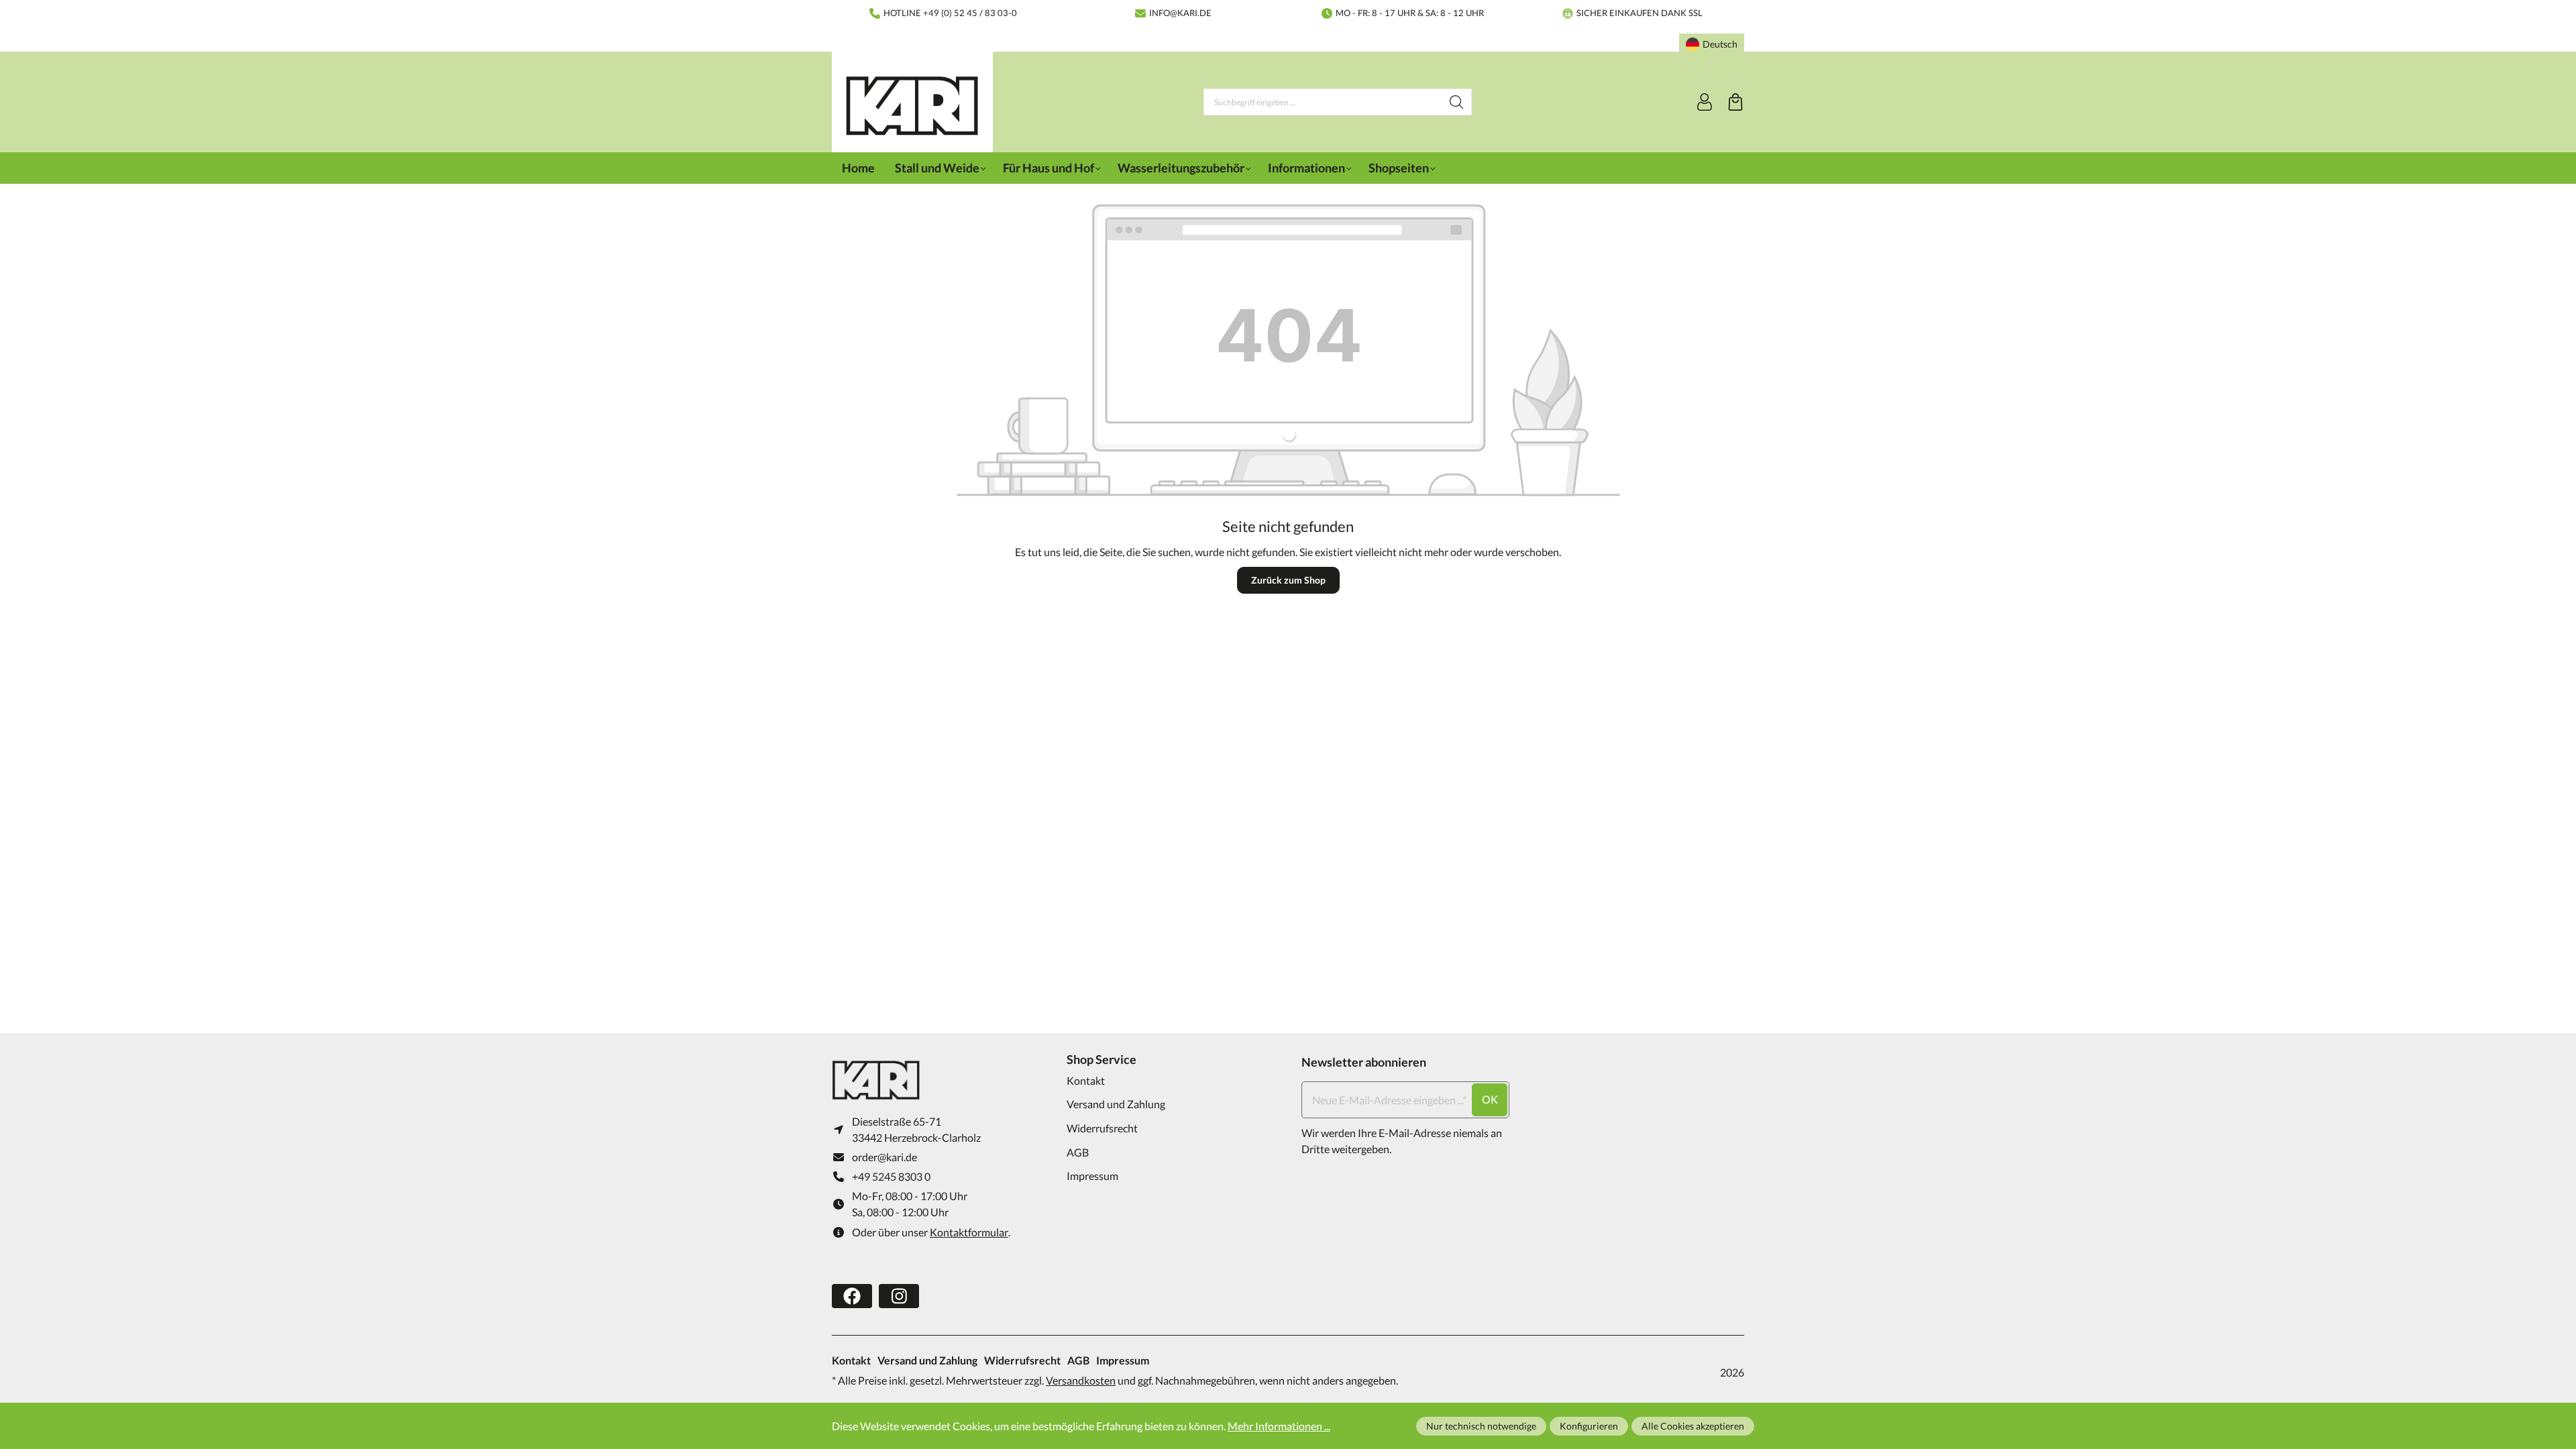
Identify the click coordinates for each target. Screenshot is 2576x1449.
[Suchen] (1457, 102)
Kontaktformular (969, 1232)
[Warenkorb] (1735, 102)
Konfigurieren (1589, 1426)
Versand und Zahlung (1116, 1104)
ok (1490, 1099)
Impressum (1092, 1176)
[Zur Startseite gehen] (912, 106)
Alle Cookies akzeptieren (1693, 1426)
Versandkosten (1081, 1380)
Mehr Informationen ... (1279, 1426)
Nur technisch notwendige (1481, 1426)
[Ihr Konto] (1705, 102)
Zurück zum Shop (1288, 580)
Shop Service (1102, 1059)
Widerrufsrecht (1102, 1128)
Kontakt (1086, 1080)
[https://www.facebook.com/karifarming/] (852, 1296)
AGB (1078, 1152)
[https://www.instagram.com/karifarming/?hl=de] (899, 1296)
